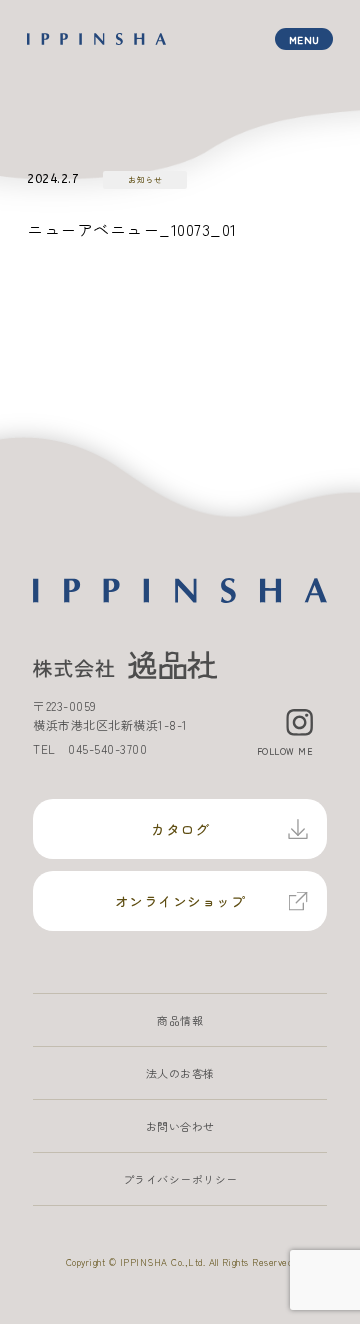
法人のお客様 (180, 1073)
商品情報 (180, 1020)
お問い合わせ (180, 1126)
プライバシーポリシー (180, 1179)
